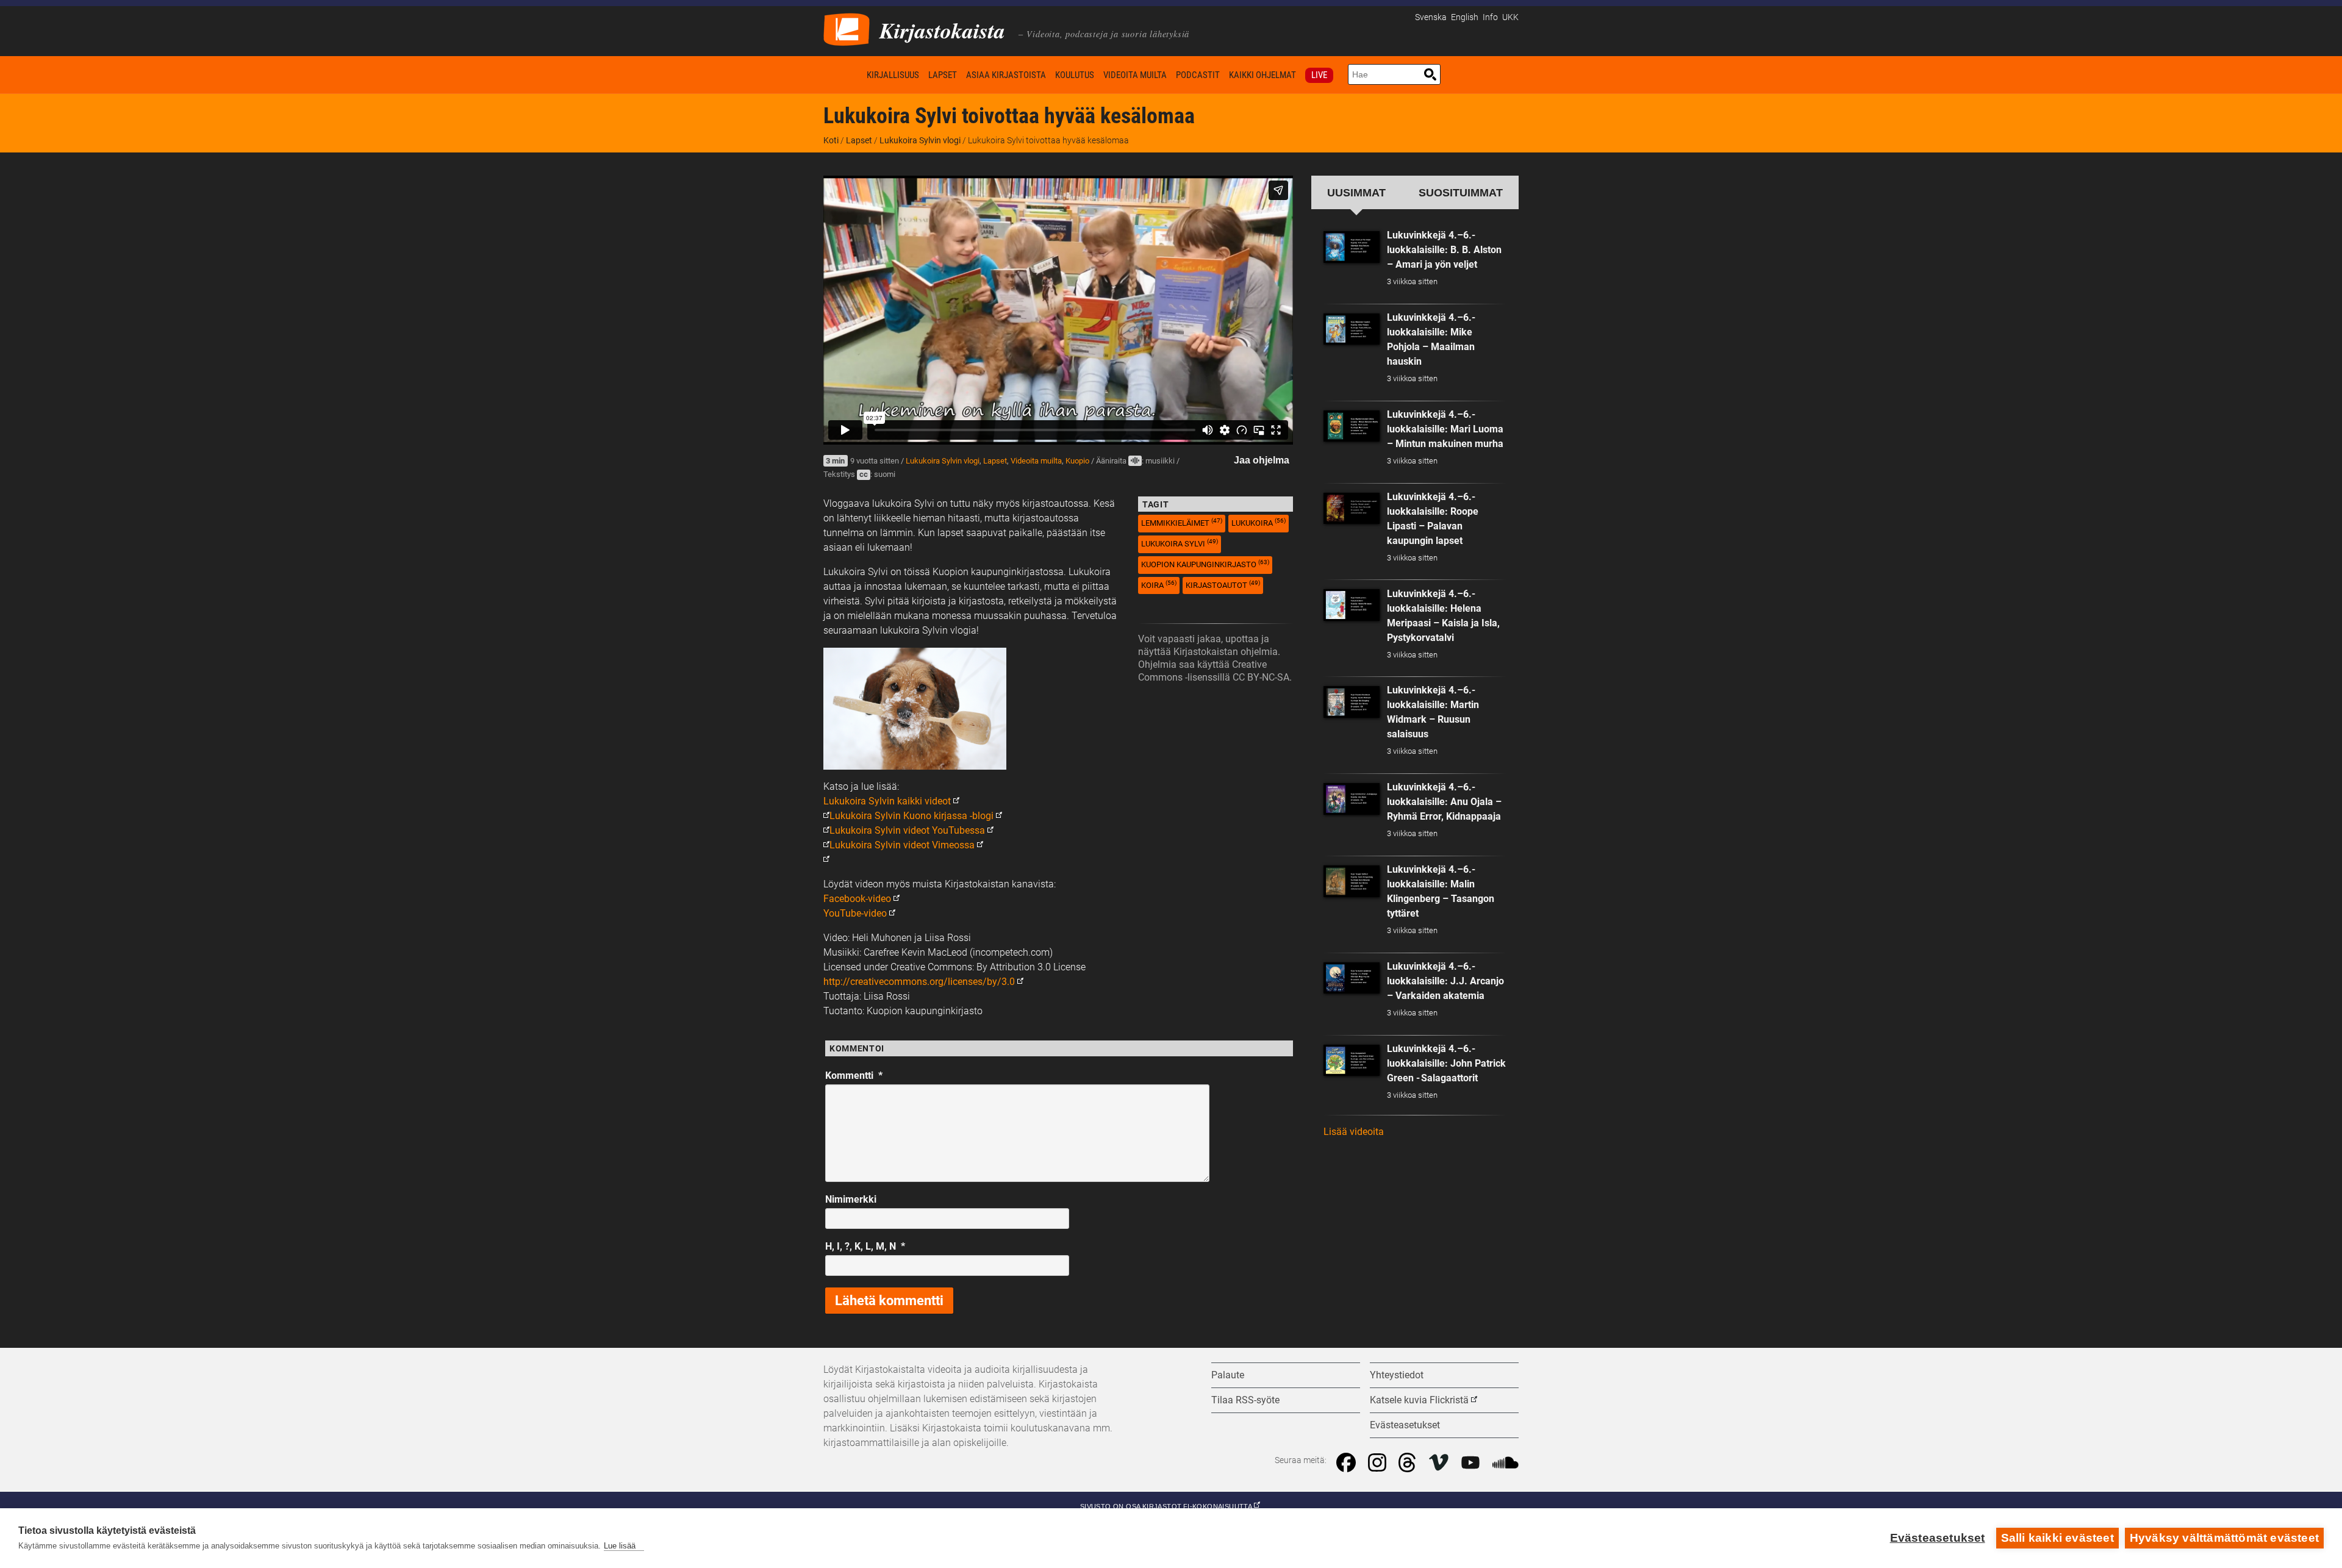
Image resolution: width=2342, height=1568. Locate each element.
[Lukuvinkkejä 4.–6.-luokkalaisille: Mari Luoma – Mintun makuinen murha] (1352, 426)
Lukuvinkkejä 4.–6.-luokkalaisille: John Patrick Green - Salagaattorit (1446, 1063)
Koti (843, 75)
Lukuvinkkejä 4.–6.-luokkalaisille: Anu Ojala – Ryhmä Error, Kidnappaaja (1444, 802)
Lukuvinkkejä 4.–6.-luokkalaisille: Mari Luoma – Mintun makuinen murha (1445, 429)
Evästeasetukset (1938, 1538)
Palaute (1228, 1375)
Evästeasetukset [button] (1405, 1425)
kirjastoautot (1223, 585)
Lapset (943, 75)
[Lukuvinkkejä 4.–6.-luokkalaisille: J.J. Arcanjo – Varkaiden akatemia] (1352, 978)
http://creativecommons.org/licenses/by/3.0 (919, 982)
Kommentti (854, 1076)
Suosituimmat (1461, 192)
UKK (1510, 17)
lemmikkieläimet (1182, 522)
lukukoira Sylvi (1180, 543)
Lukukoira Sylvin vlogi (920, 140)
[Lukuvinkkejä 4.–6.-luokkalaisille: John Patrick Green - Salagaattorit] (1352, 1061)
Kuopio (1077, 461)
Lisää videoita (1354, 1132)
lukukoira (1259, 522)
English (1465, 17)
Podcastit (1198, 75)
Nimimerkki (851, 1199)
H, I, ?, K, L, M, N (865, 1246)
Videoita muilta (1135, 75)
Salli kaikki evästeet (2057, 1538)
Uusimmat (1356, 192)
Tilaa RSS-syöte (1245, 1400)
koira (1159, 585)
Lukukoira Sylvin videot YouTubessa (907, 830)
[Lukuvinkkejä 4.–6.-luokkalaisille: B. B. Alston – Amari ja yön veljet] (1352, 247)
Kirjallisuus (893, 75)
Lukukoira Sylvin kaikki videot (887, 801)
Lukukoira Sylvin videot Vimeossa (902, 845)
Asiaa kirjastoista (1006, 75)
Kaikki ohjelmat (1262, 75)
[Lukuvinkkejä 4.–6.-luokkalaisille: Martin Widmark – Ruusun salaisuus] (1352, 702)
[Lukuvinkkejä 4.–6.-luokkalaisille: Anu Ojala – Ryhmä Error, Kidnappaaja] (1352, 799)
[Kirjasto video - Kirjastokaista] (847, 28)
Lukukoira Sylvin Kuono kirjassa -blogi (911, 816)
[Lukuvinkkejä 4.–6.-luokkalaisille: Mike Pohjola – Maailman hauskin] (1352, 329)
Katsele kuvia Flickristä (1419, 1400)
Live (1319, 75)
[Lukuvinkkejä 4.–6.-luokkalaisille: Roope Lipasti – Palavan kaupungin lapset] (1352, 509)
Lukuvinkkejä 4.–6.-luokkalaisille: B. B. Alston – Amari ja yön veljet (1444, 250)
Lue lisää (620, 1546)
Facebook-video (857, 899)
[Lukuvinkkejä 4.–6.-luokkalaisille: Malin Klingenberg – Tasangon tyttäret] (1352, 881)
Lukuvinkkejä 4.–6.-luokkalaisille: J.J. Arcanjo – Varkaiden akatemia (1445, 981)
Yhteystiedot (1397, 1375)
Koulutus (1075, 75)
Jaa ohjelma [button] (1262, 460)
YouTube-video (855, 913)
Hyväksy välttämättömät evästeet (2224, 1538)
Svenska (1431, 17)
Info (1490, 17)
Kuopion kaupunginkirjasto (1205, 564)
